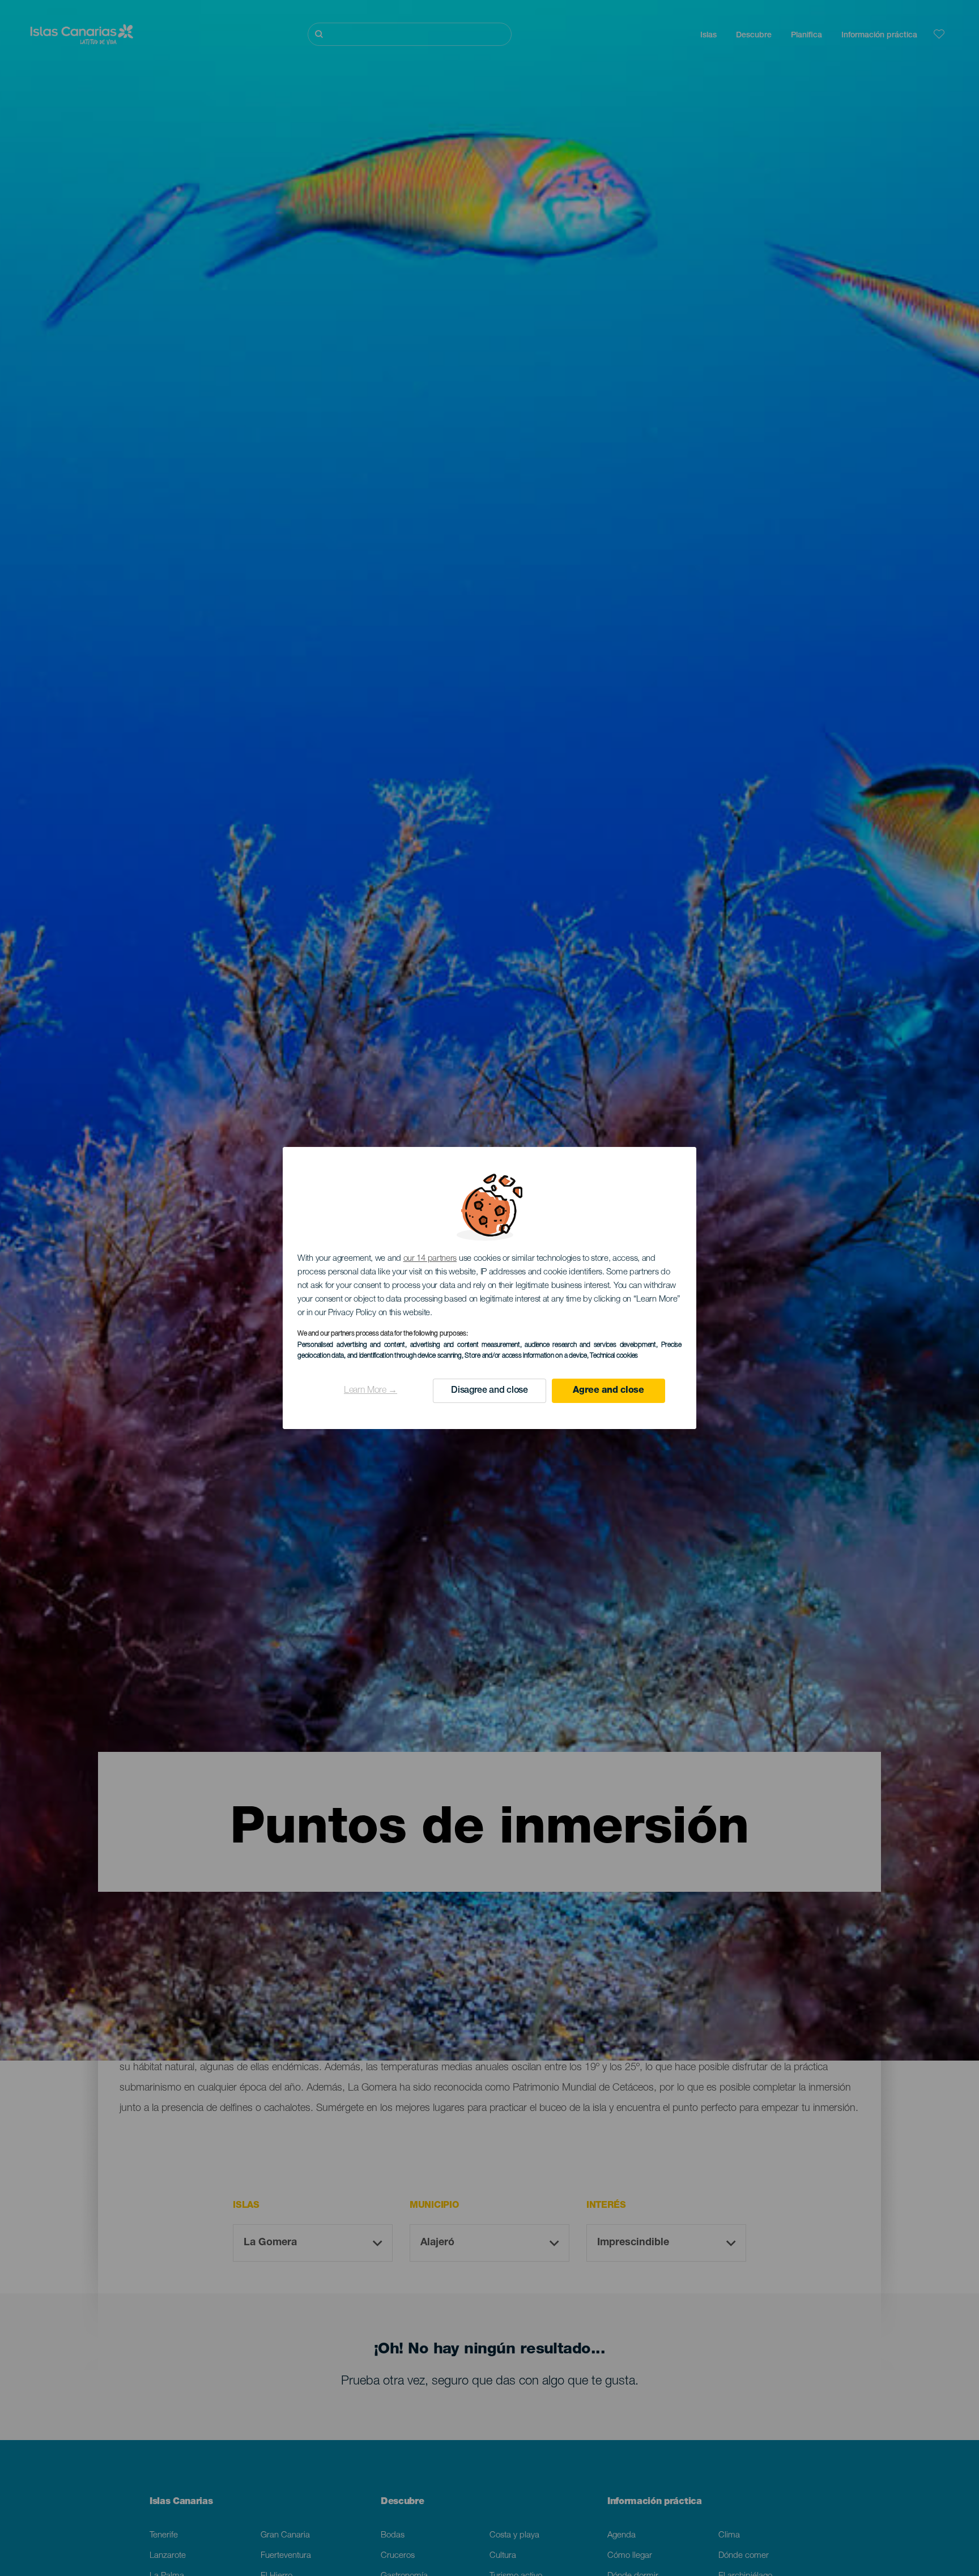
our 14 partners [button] (430, 1259)
